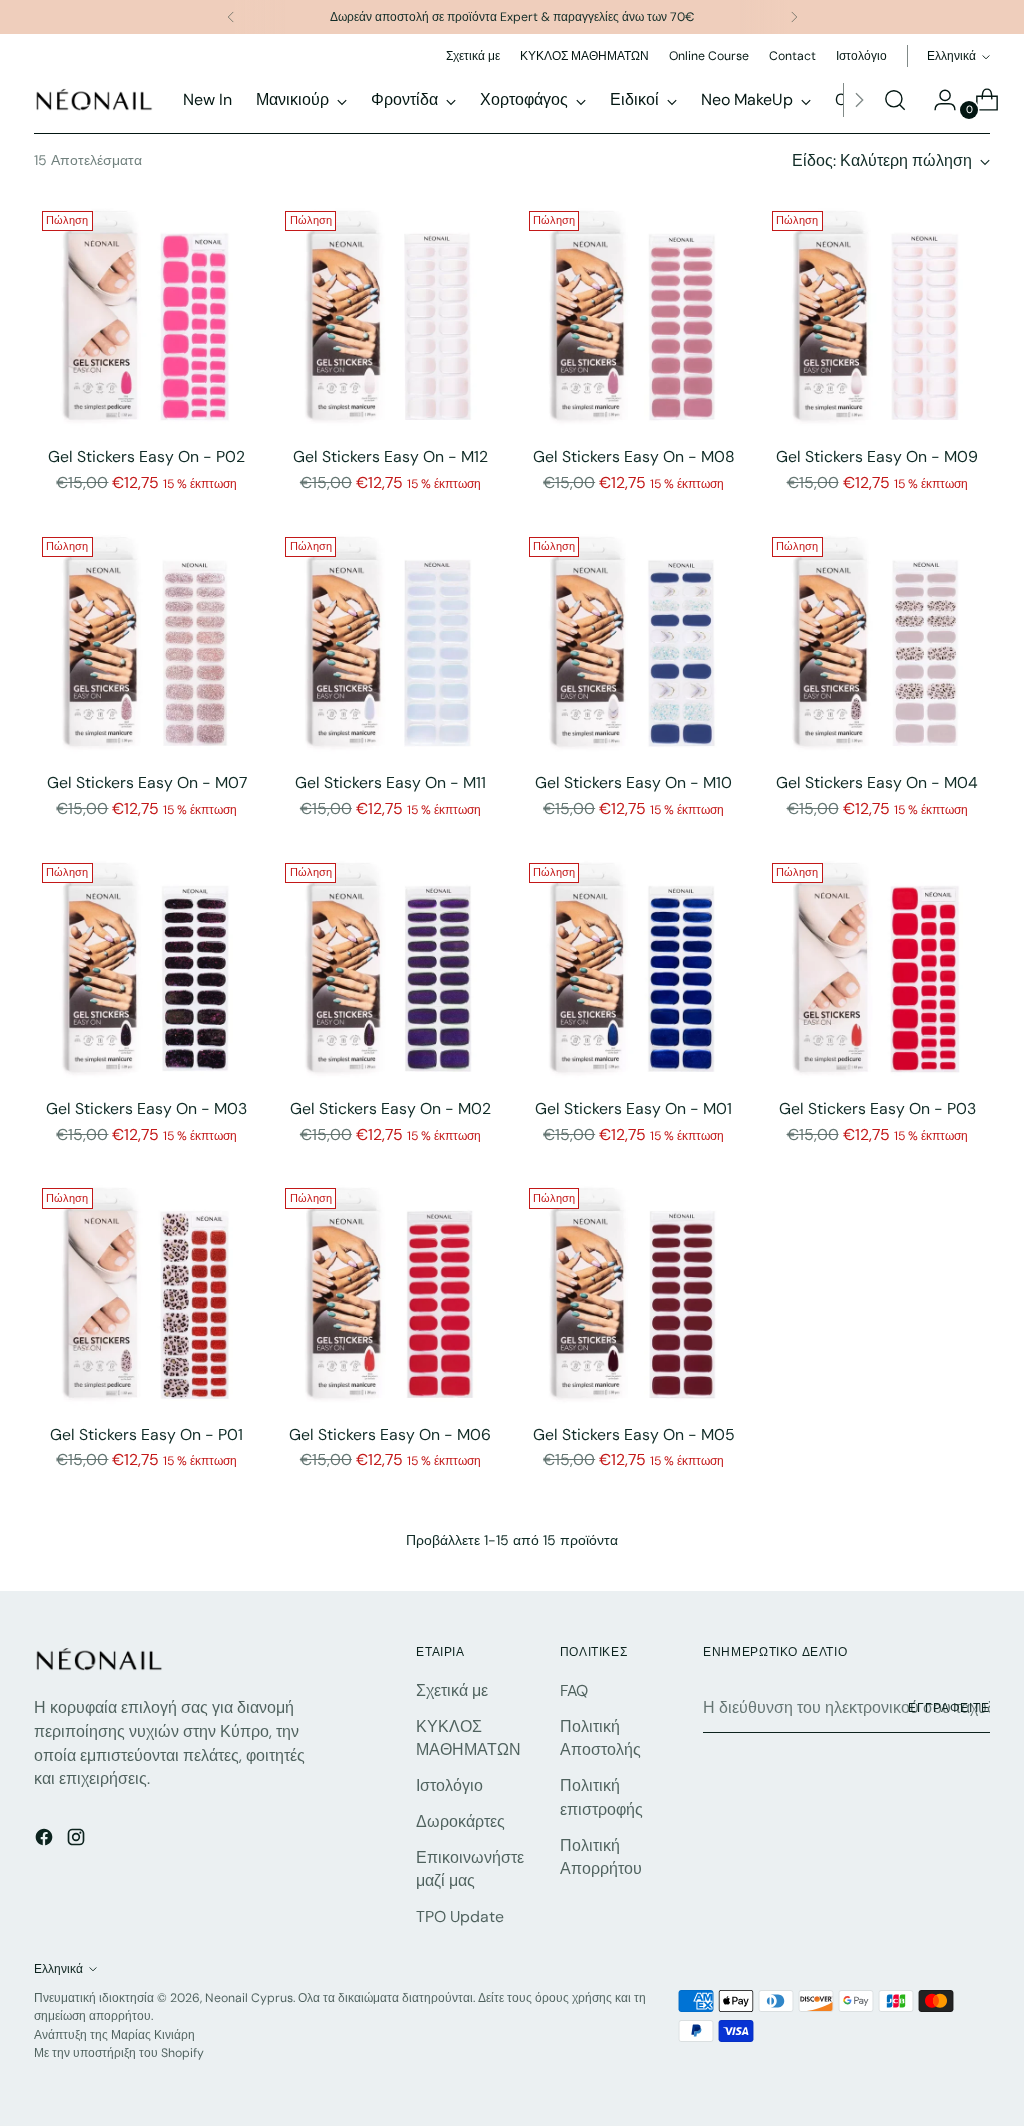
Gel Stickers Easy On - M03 (146, 1108)
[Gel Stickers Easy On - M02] (390, 968)
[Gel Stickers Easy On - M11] (390, 642)
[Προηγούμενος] (231, 17)
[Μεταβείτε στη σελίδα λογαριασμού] (937, 100)
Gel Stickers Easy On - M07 (147, 782)
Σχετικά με (452, 1690)
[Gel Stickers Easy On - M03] (147, 968)
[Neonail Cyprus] (94, 99)
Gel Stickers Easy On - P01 (146, 1434)
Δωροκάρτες (460, 1821)
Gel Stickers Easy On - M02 (390, 1108)
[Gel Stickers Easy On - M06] (390, 1293)
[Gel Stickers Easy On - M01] (634, 968)
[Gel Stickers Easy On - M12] (390, 316)
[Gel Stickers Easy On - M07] (147, 642)
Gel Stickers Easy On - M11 (390, 782)
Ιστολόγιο (449, 1785)
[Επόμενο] (794, 17)
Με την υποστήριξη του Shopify (119, 2053)
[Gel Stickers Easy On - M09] (877, 316)
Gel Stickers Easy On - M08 (634, 456)
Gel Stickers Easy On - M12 (390, 456)
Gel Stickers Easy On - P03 (877, 1108)
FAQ (574, 1690)
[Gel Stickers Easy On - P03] (877, 968)
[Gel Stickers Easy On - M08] (634, 316)
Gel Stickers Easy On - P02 (146, 456)
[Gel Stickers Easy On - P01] (147, 1293)
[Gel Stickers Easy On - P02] (147, 316)
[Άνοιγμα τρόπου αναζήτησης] (895, 100)
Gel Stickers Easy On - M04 (877, 782)
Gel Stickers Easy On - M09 (877, 456)
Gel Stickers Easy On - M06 (390, 1434)
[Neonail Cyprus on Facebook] (46, 1840)
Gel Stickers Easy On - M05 (634, 1434)
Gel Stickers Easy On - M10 (633, 782)
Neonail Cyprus (249, 1998)
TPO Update (460, 1916)
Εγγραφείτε (949, 1708)
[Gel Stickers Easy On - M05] (634, 1293)
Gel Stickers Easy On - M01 (633, 1108)
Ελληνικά (951, 56)
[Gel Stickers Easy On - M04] (877, 642)
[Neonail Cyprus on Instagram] (78, 1840)
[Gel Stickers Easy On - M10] (634, 642)
